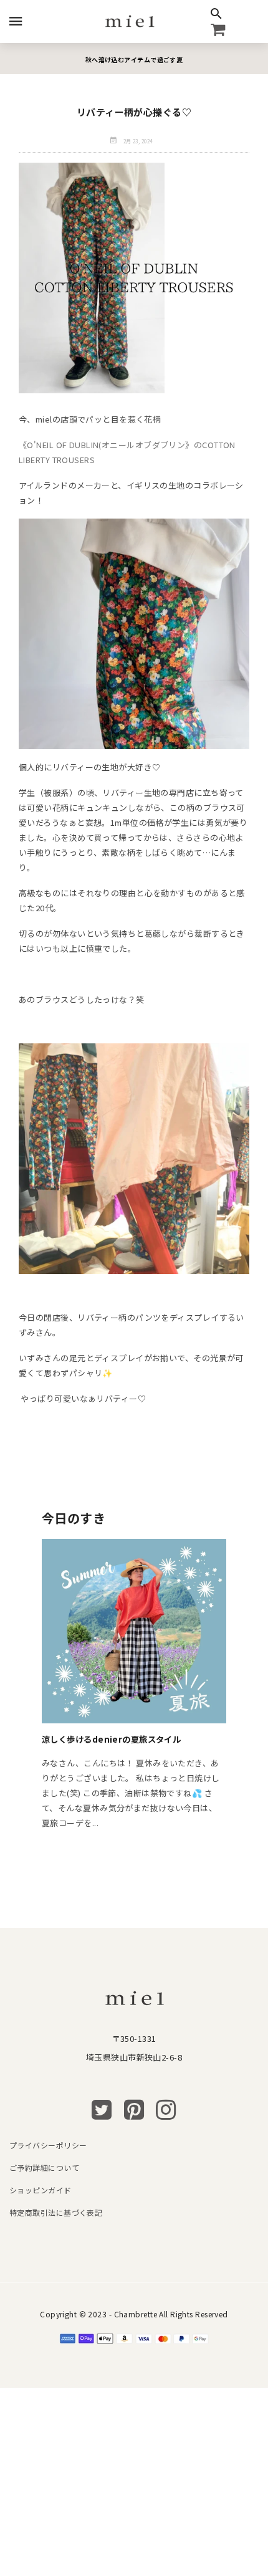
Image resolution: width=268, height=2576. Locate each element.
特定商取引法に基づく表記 (56, 2212)
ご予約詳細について (44, 2167)
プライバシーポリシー (48, 2145)
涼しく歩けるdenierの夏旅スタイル (111, 1739)
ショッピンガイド (41, 2190)
